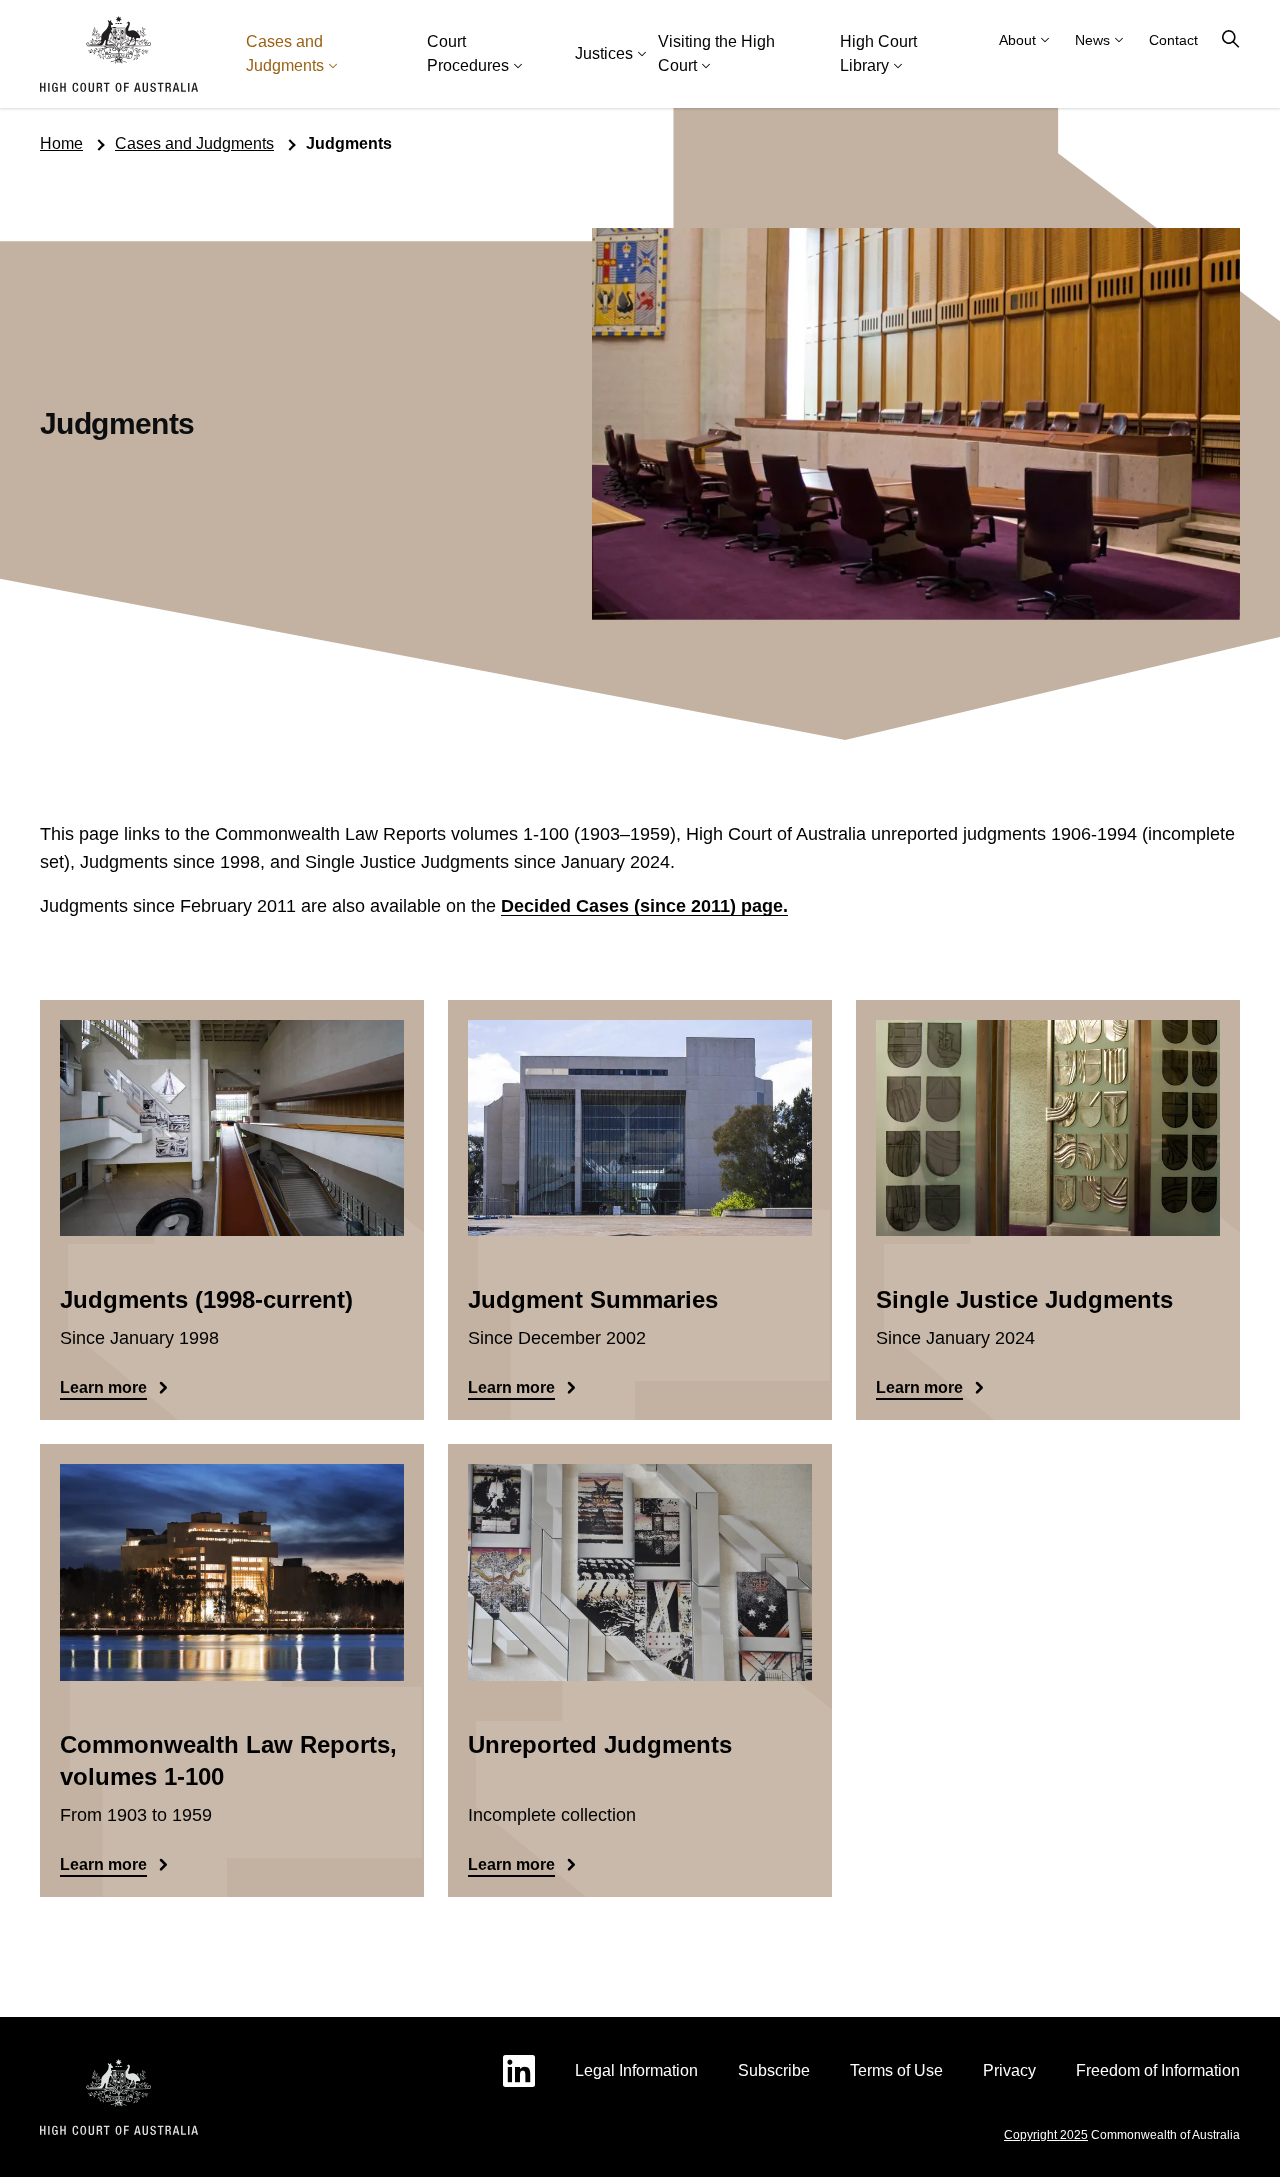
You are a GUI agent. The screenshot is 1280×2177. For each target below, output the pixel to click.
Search (1231, 40)
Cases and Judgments (285, 53)
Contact (1173, 40)
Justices (604, 53)
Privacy (1009, 2070)
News (1092, 40)
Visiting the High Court (716, 53)
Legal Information (636, 2070)
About (1017, 40)
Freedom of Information (1158, 2070)
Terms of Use (896, 2070)
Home (61, 143)
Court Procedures (468, 53)
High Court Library (878, 53)
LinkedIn (519, 2071)
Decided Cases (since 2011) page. (644, 906)
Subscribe (774, 2070)
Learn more (103, 1387)
